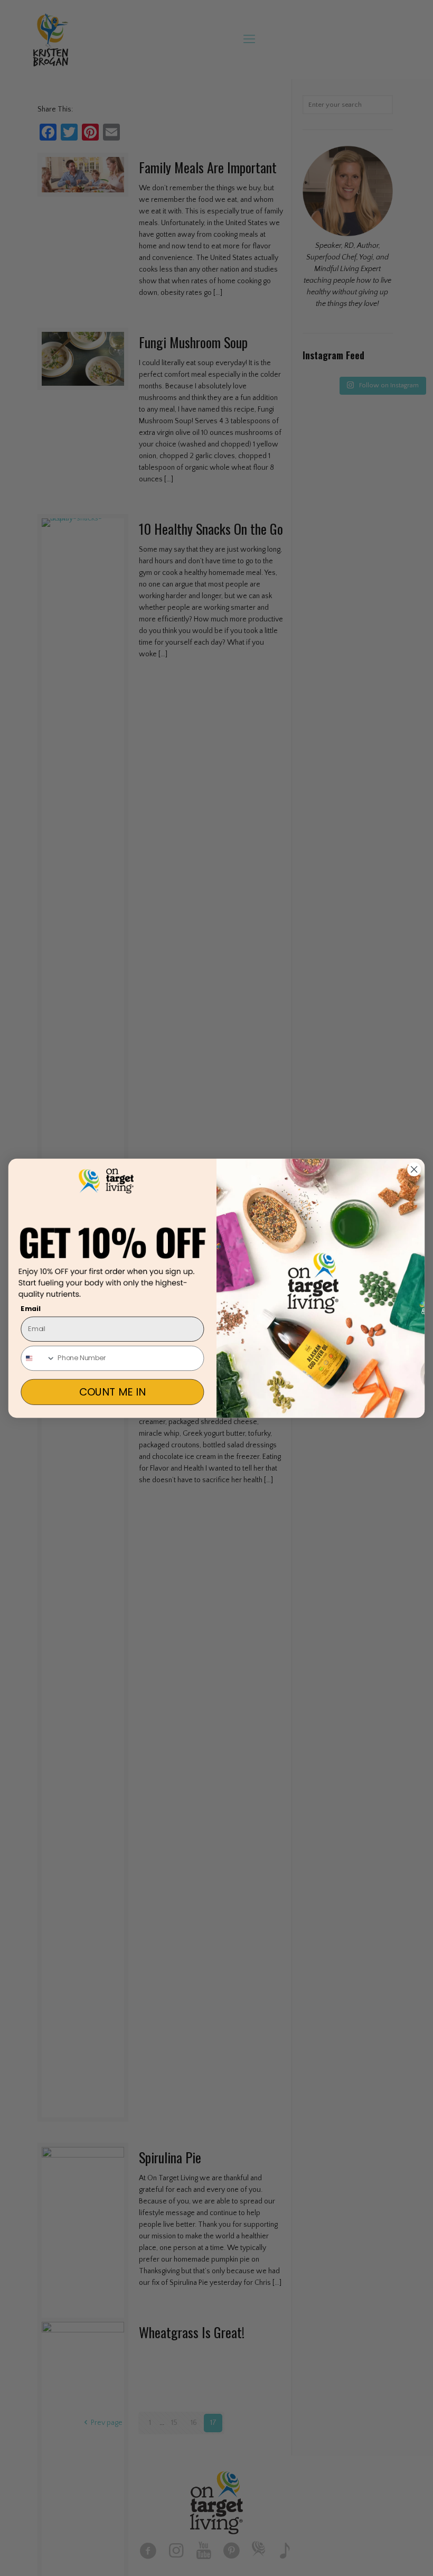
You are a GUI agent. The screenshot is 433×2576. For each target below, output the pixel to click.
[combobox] (38, 1358)
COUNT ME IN (112, 1392)
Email (31, 1308)
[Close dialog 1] (414, 1169)
